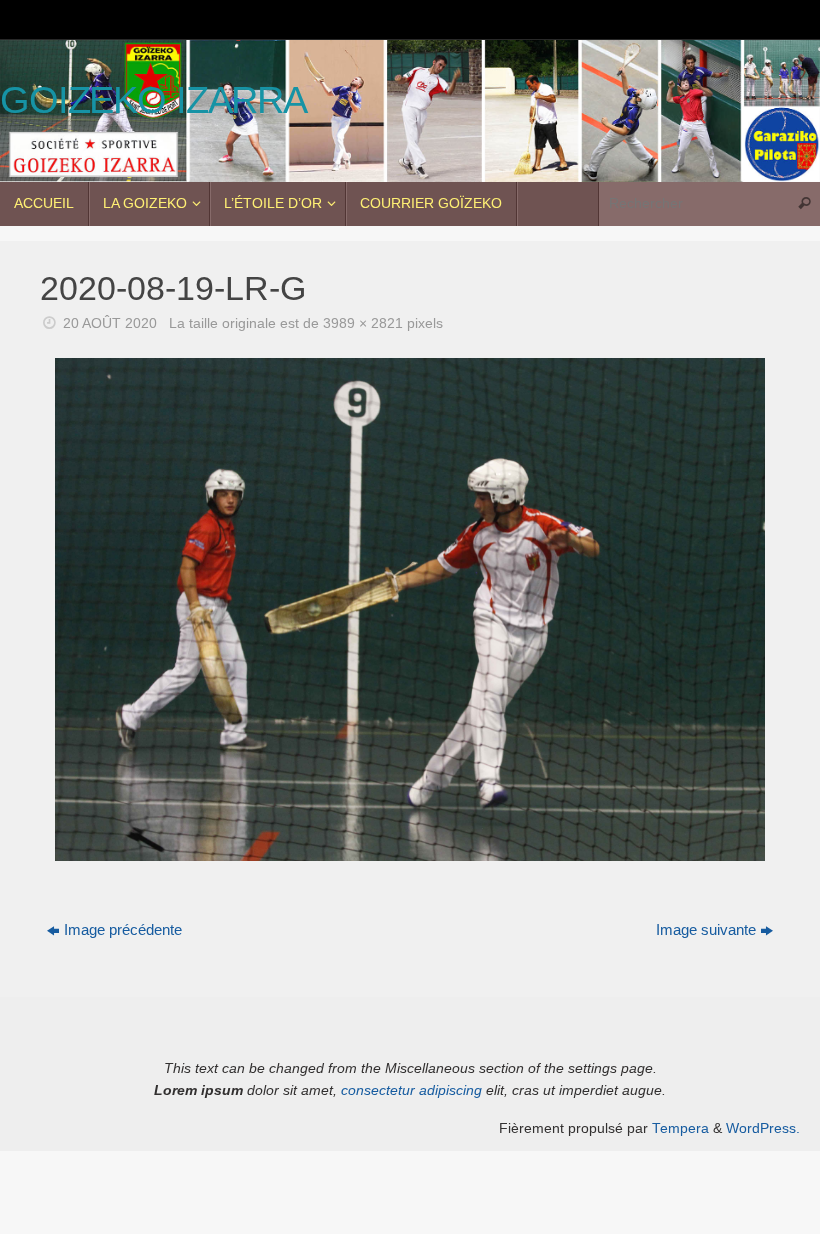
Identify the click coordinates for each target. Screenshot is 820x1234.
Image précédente (123, 929)
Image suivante (706, 929)
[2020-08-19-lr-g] (410, 609)
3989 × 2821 (363, 323)
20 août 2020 (110, 323)
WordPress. (763, 1128)
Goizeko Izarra (153, 100)
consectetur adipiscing (411, 1090)
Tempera (680, 1128)
